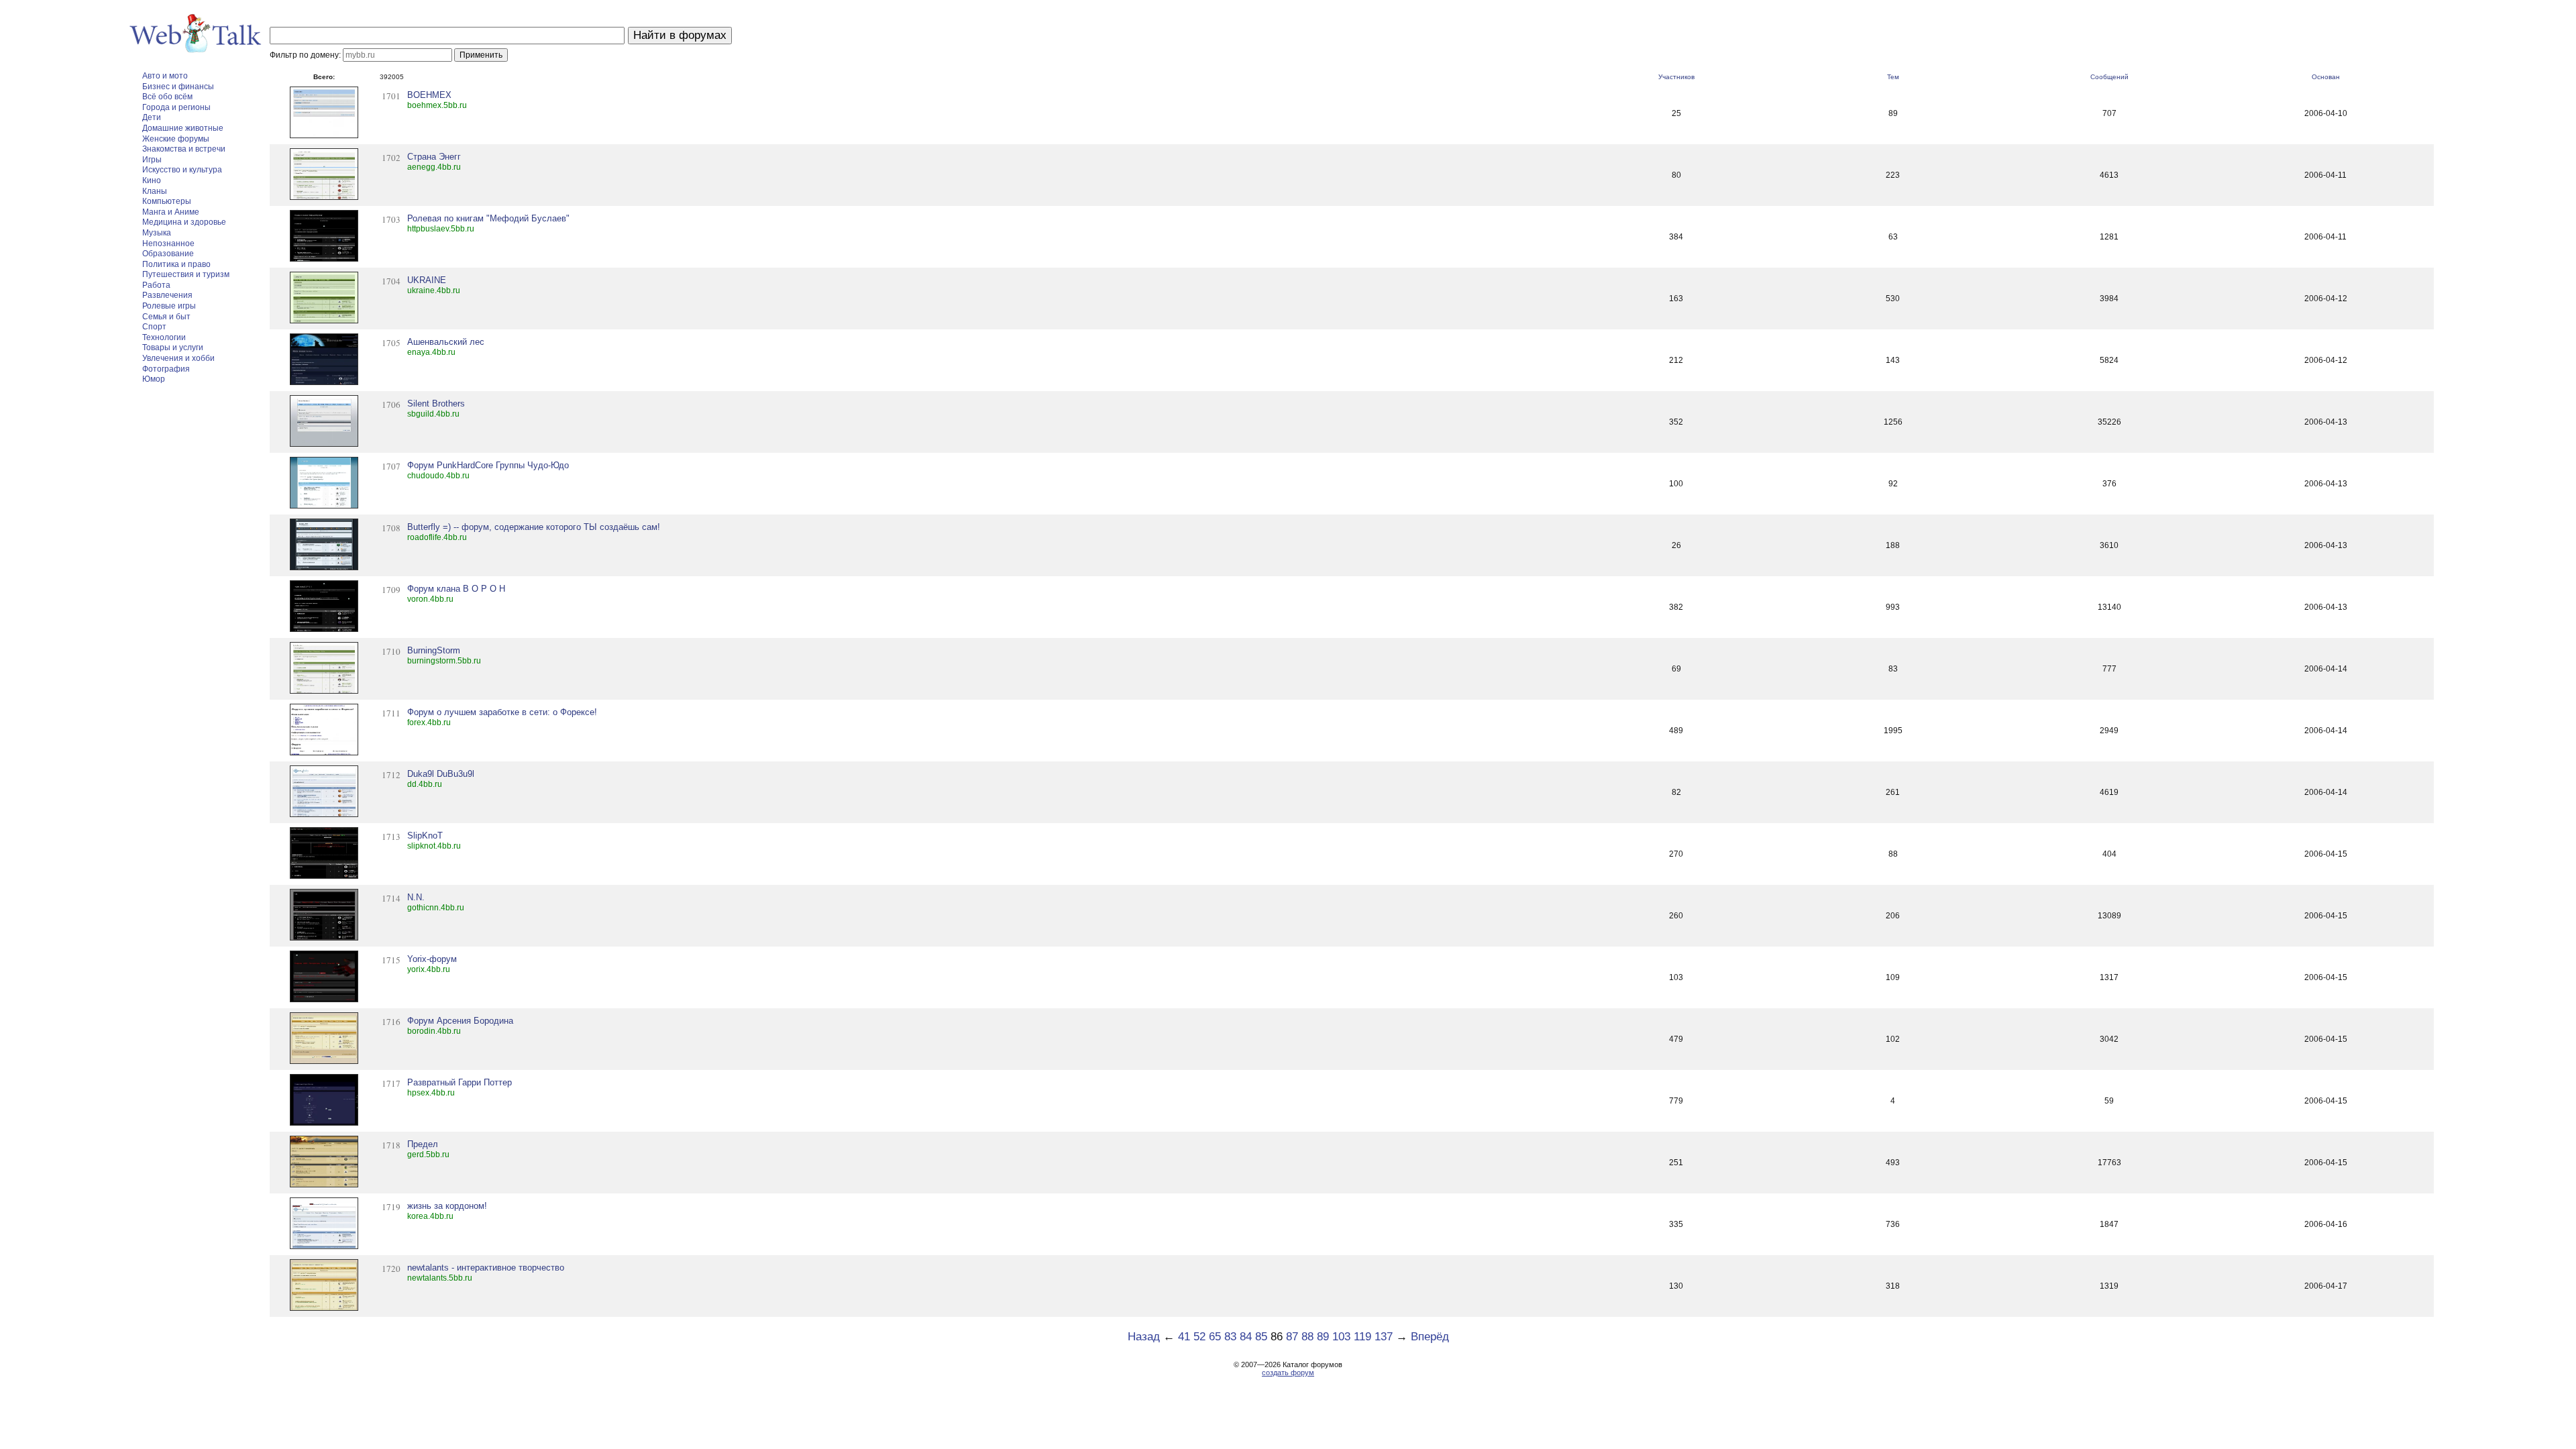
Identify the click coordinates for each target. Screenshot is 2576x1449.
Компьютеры (167, 201)
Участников (1676, 77)
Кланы (155, 191)
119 (1362, 1337)
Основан (2326, 77)
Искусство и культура (182, 170)
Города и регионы (176, 107)
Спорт (154, 327)
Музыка (157, 233)
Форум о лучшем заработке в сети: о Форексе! (502, 712)
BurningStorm (434, 650)
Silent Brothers (436, 404)
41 (1184, 1337)
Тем (1893, 77)
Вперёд (1430, 1337)
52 (1199, 1337)
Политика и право (176, 264)
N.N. (416, 897)
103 (1341, 1337)
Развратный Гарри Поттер (460, 1082)
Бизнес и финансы (178, 87)
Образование (168, 254)
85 (1261, 1337)
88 (1307, 1337)
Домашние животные (183, 128)
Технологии (164, 337)
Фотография (166, 369)
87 (1292, 1337)
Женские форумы (176, 139)
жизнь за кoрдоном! (447, 1206)
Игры (152, 160)
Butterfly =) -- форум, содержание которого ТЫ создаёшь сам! (534, 527)
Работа (156, 285)
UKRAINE (427, 280)
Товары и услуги (173, 347)
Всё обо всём (167, 97)
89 (1323, 1337)
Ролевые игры (169, 306)
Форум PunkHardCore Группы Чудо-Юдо (488, 465)
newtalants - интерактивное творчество (486, 1268)
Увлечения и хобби (178, 358)
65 (1215, 1337)
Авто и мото (165, 76)
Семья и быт (166, 317)
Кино (152, 180)
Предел (423, 1144)
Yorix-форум (432, 959)
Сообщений (2109, 77)
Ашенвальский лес (446, 342)
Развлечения (167, 295)
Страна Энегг (434, 157)
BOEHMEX (429, 95)
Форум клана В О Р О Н (456, 589)
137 (1384, 1337)
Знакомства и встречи (184, 149)
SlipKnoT (425, 836)
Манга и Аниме (171, 212)
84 (1246, 1337)
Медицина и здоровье (184, 222)
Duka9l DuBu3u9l (441, 774)
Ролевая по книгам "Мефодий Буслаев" (488, 218)
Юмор (154, 379)
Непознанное (168, 244)
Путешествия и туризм (186, 274)
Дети (152, 117)
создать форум (1288, 1373)
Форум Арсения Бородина (460, 1021)
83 (1230, 1337)
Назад (1144, 1337)
